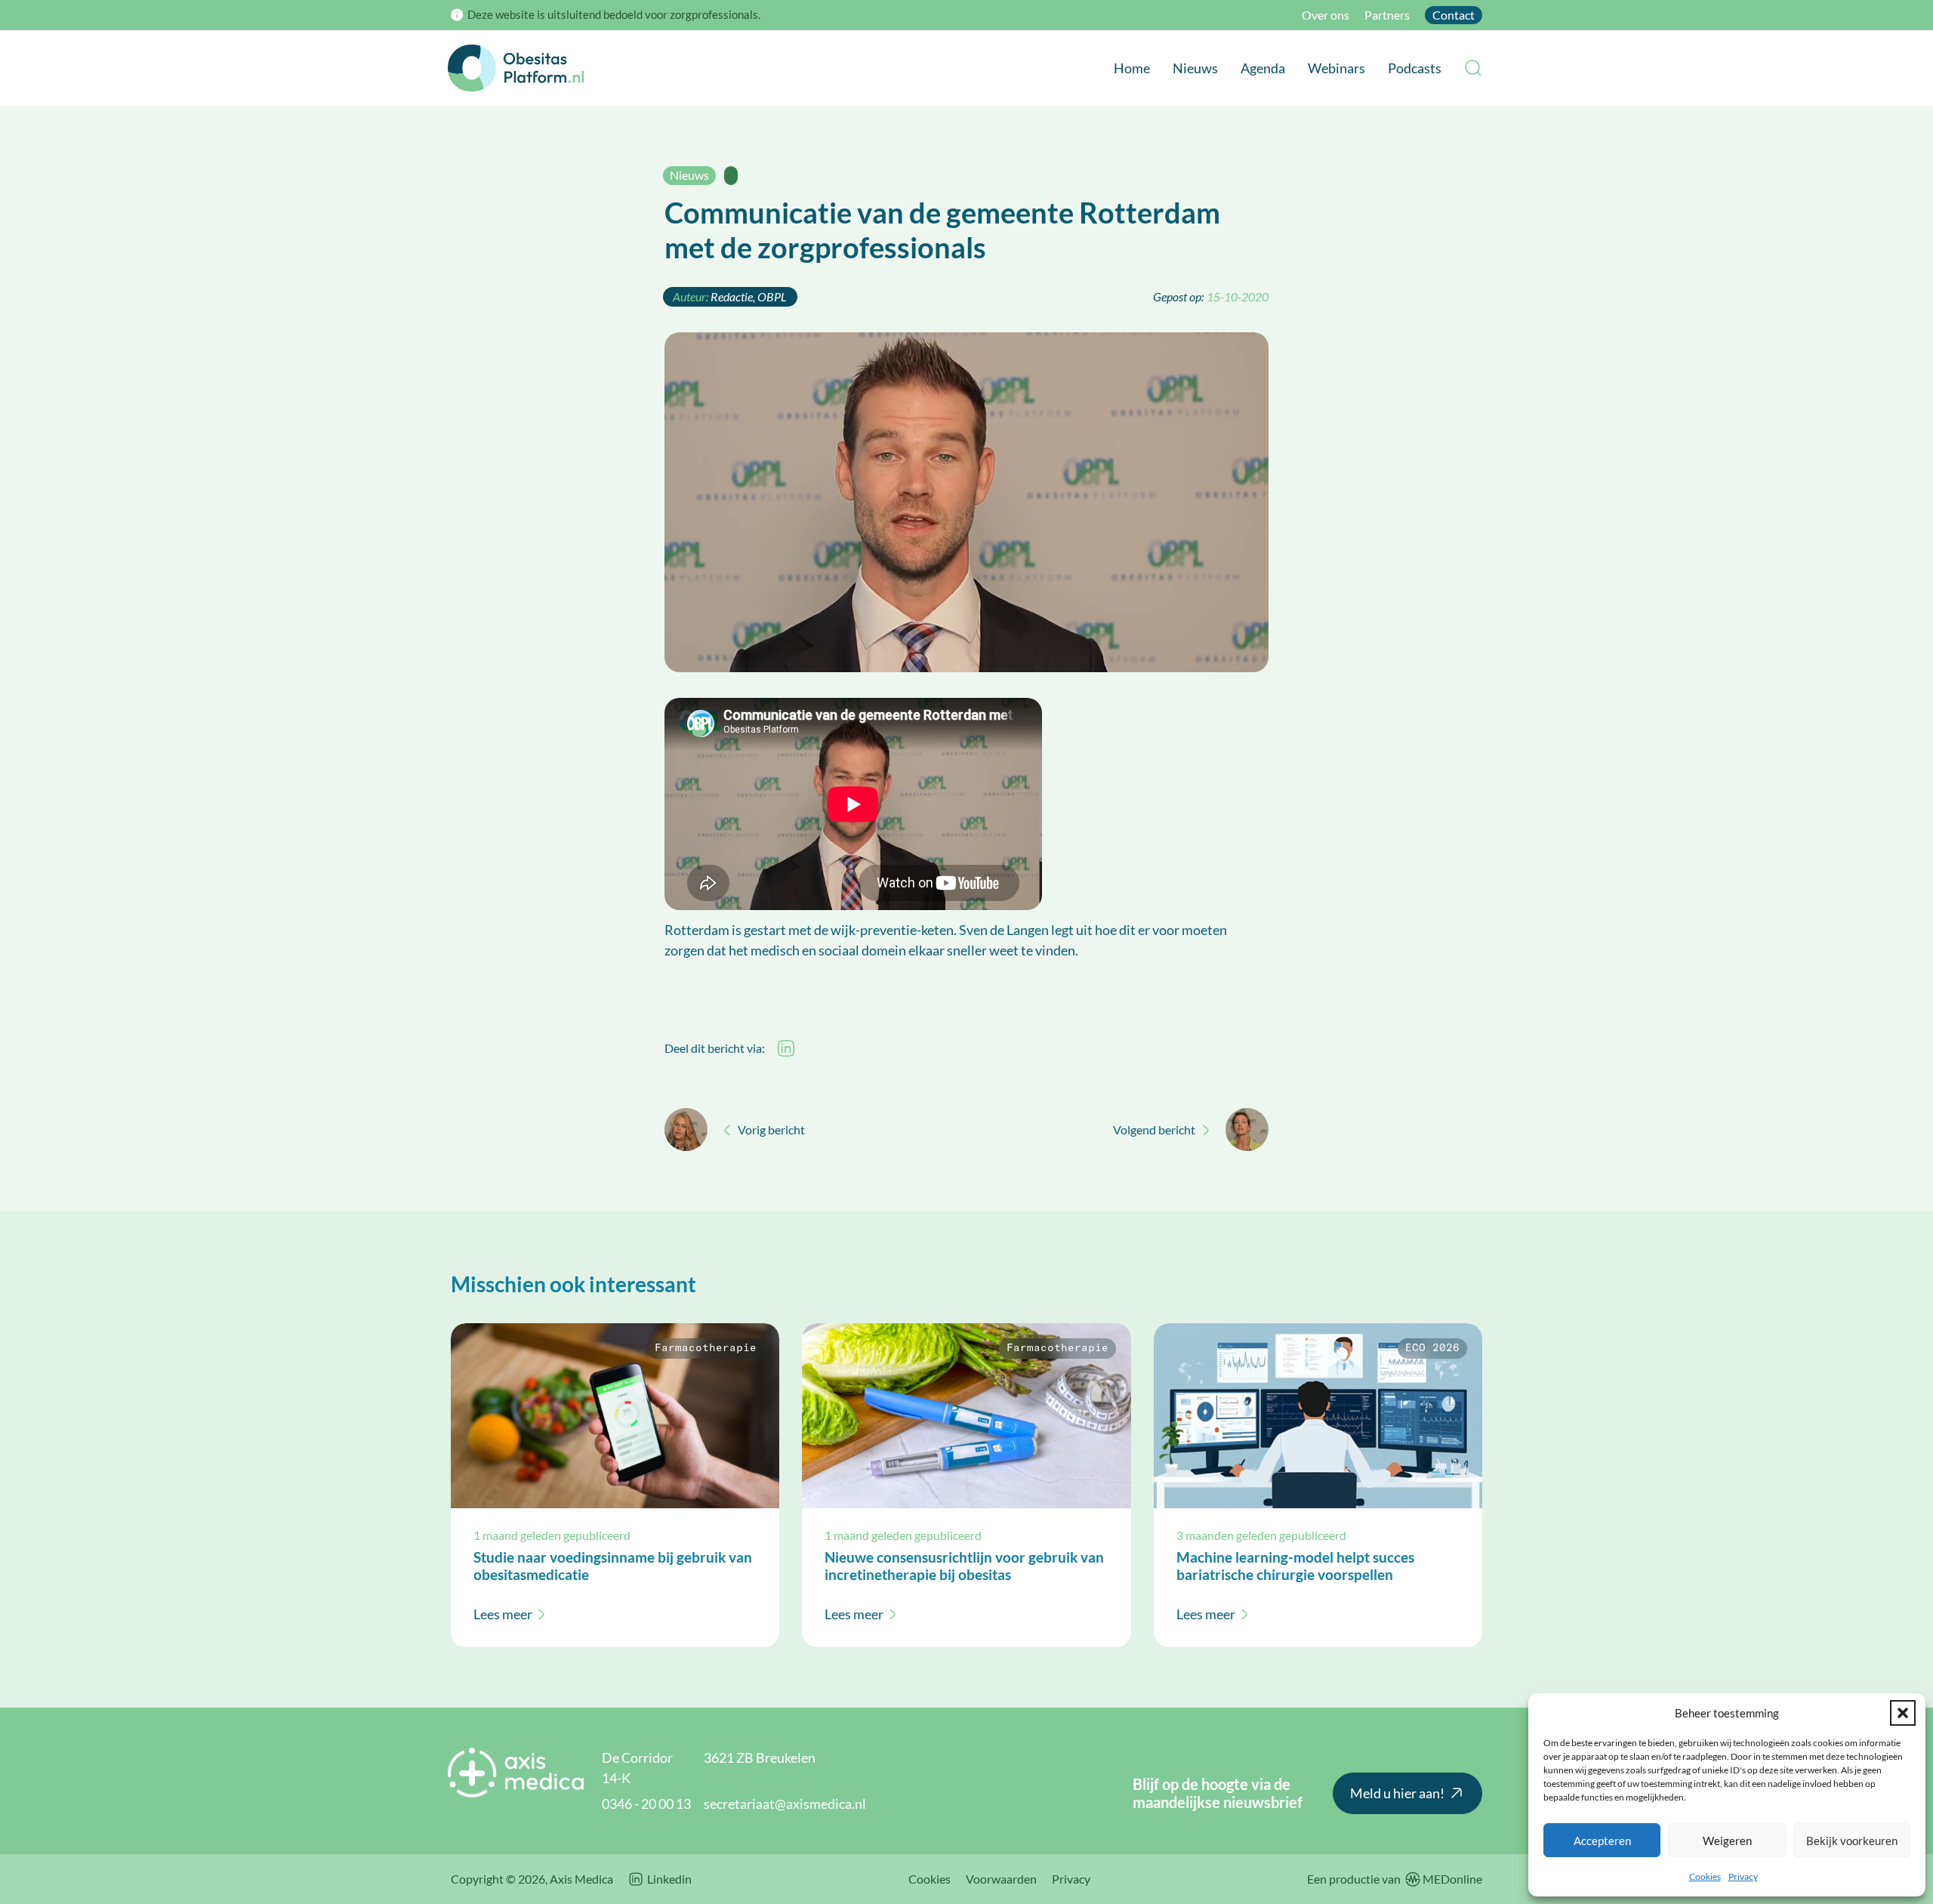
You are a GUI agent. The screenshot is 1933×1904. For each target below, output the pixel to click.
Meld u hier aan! (1397, 1793)
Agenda (1263, 68)
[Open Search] (1473, 68)
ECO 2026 (1432, 1348)
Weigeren (1727, 1841)
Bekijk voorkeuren (1852, 1841)
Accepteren (1602, 1841)
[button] (1903, 1713)
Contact (1454, 15)
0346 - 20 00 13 (646, 1804)
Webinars (1336, 68)
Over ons (1326, 15)
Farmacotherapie (706, 1348)
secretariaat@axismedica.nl (785, 1804)
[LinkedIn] (786, 1048)
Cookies (1705, 1876)
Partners (1387, 15)
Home (1132, 68)
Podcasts (1415, 68)
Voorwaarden (1001, 1879)
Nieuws (1195, 68)
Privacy (1743, 1876)
